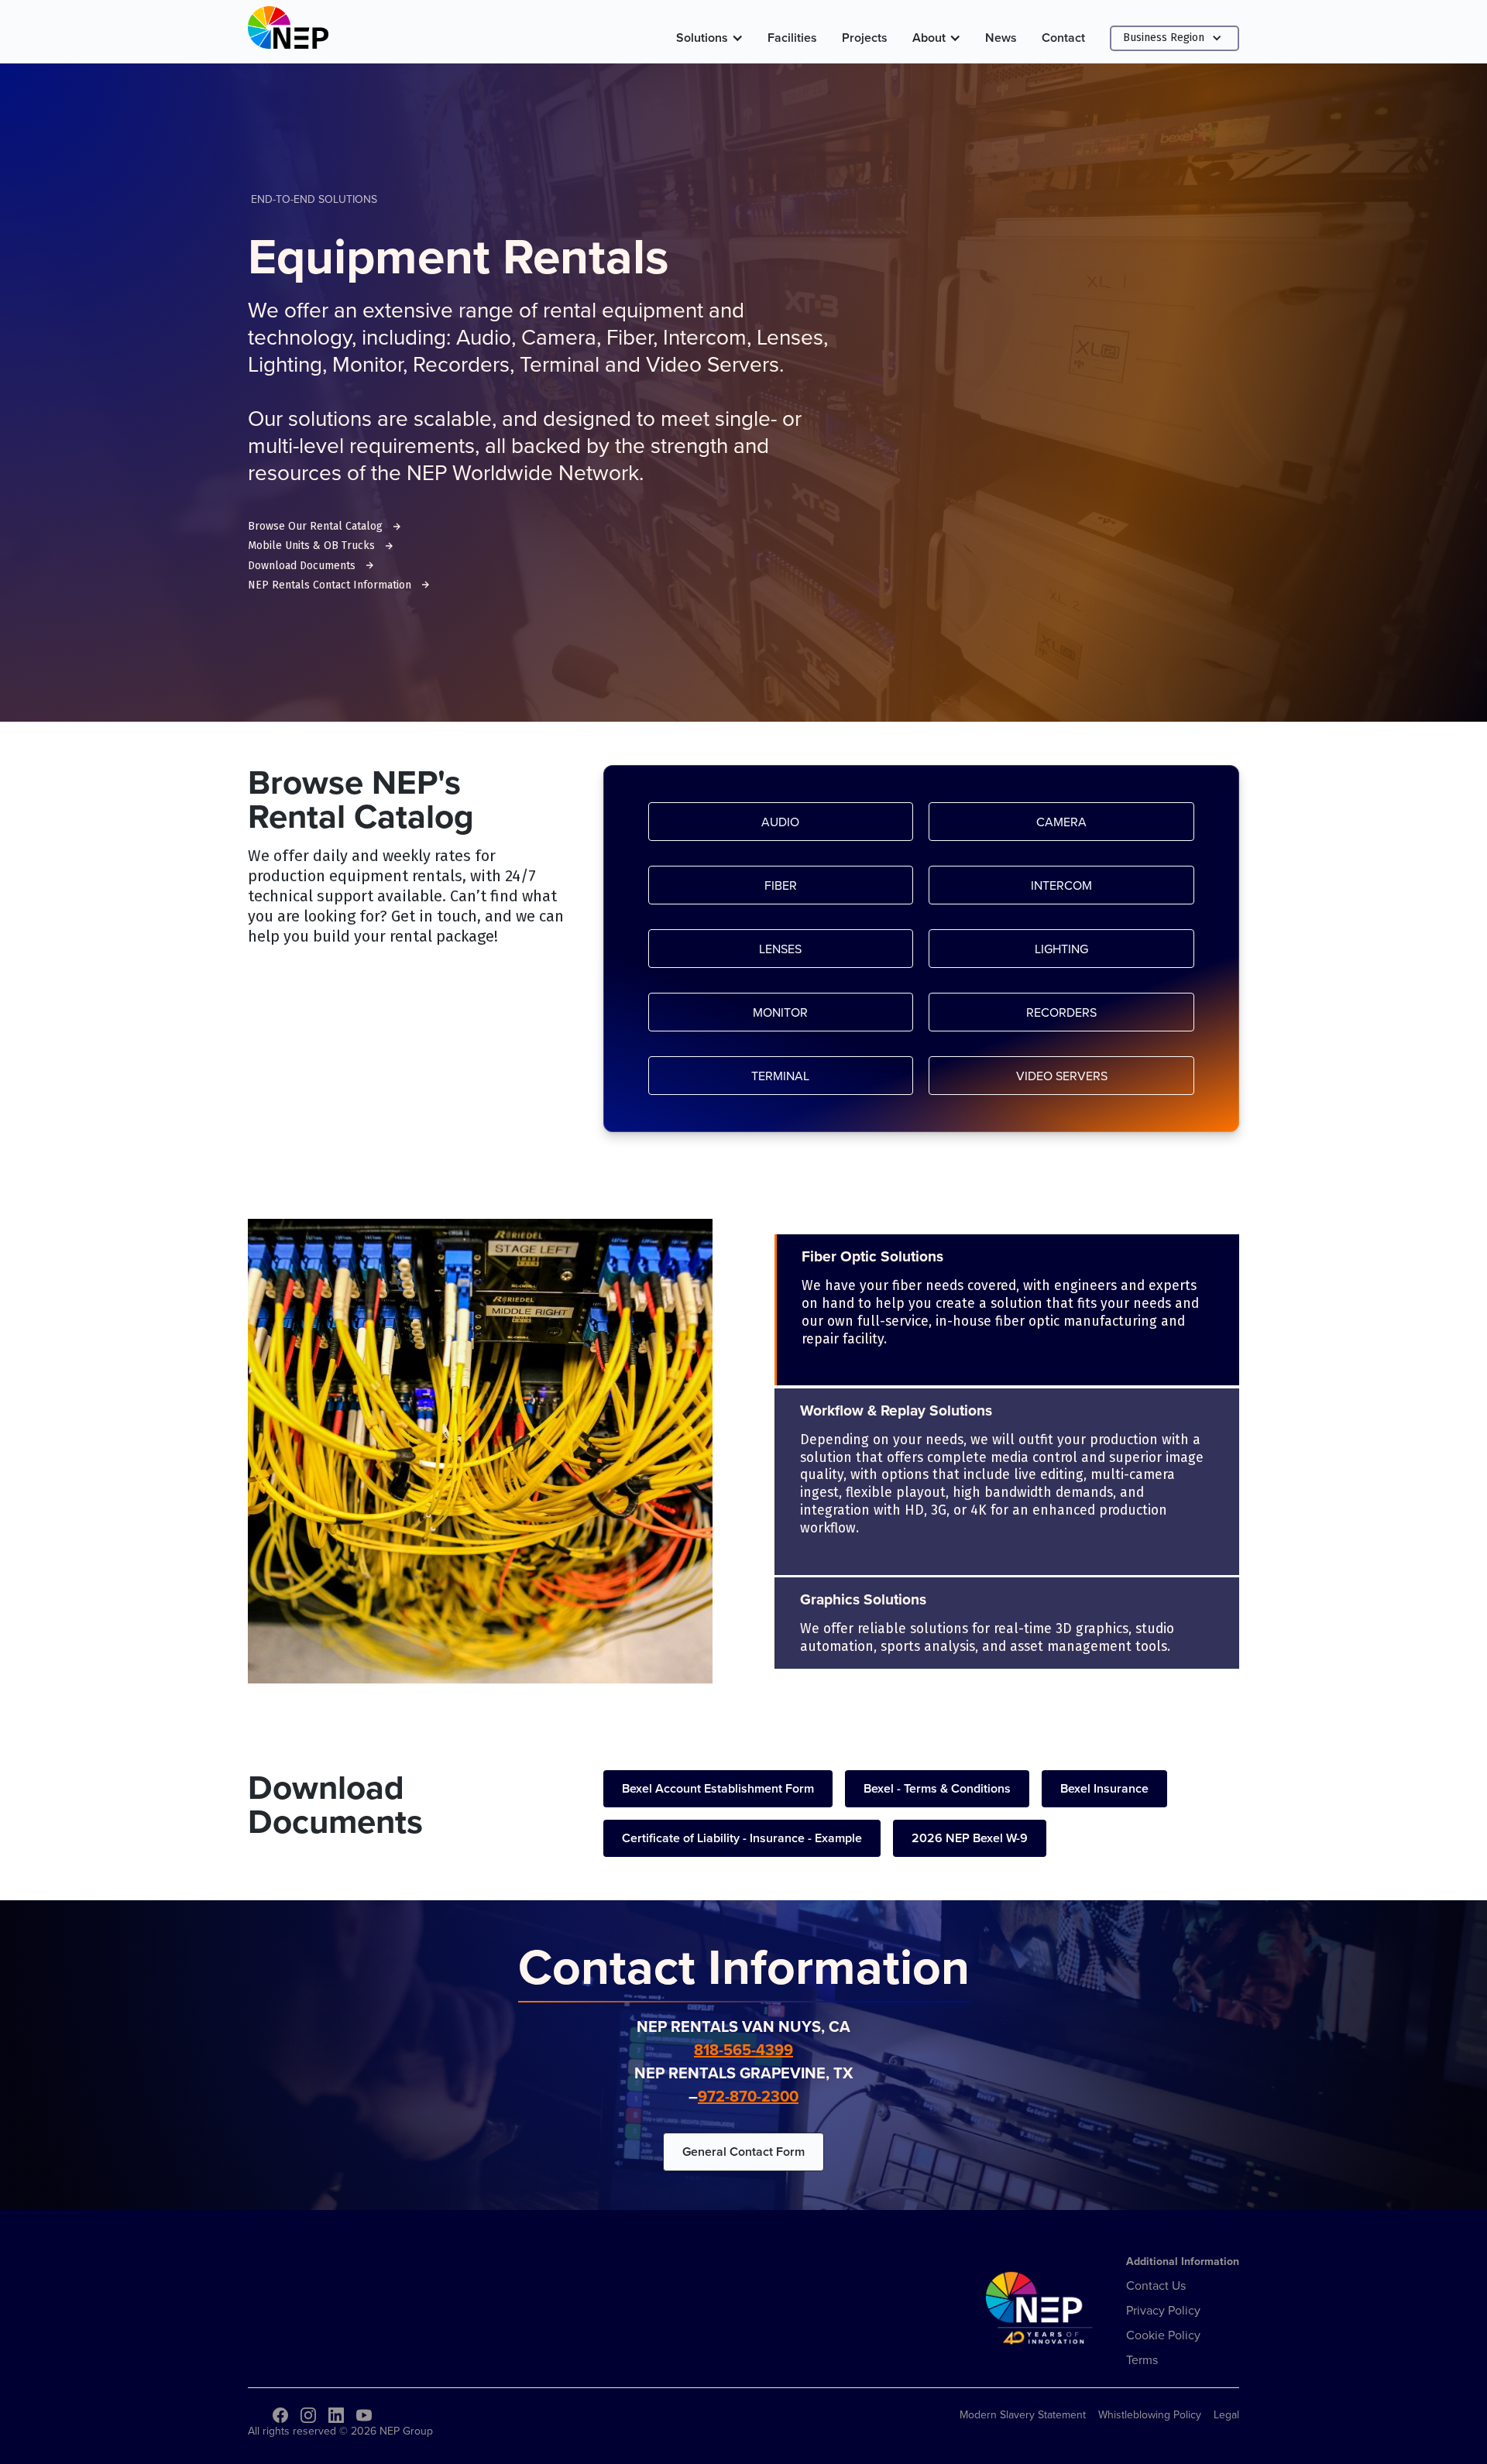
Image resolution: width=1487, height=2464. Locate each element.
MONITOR (780, 1012)
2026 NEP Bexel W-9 (970, 1838)
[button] (709, 38)
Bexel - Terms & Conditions (937, 1788)
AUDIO (780, 822)
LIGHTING (1061, 949)
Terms (1142, 2359)
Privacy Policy (1163, 2310)
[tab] (1007, 1310)
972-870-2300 (748, 2096)
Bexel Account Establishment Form (718, 1788)
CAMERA (1061, 822)
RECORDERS (1061, 1012)
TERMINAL (780, 1076)
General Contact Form (743, 2152)
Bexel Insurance (1104, 1788)
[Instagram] (308, 2415)
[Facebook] (280, 2415)
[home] (288, 31)
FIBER (781, 885)
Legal (1226, 2414)
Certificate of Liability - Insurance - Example (742, 1838)
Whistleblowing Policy (1150, 2414)
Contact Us (1156, 2285)
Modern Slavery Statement (1023, 2414)
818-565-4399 (743, 2049)
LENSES (780, 949)
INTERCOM (1061, 885)
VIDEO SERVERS (1062, 1076)
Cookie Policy (1163, 2335)
